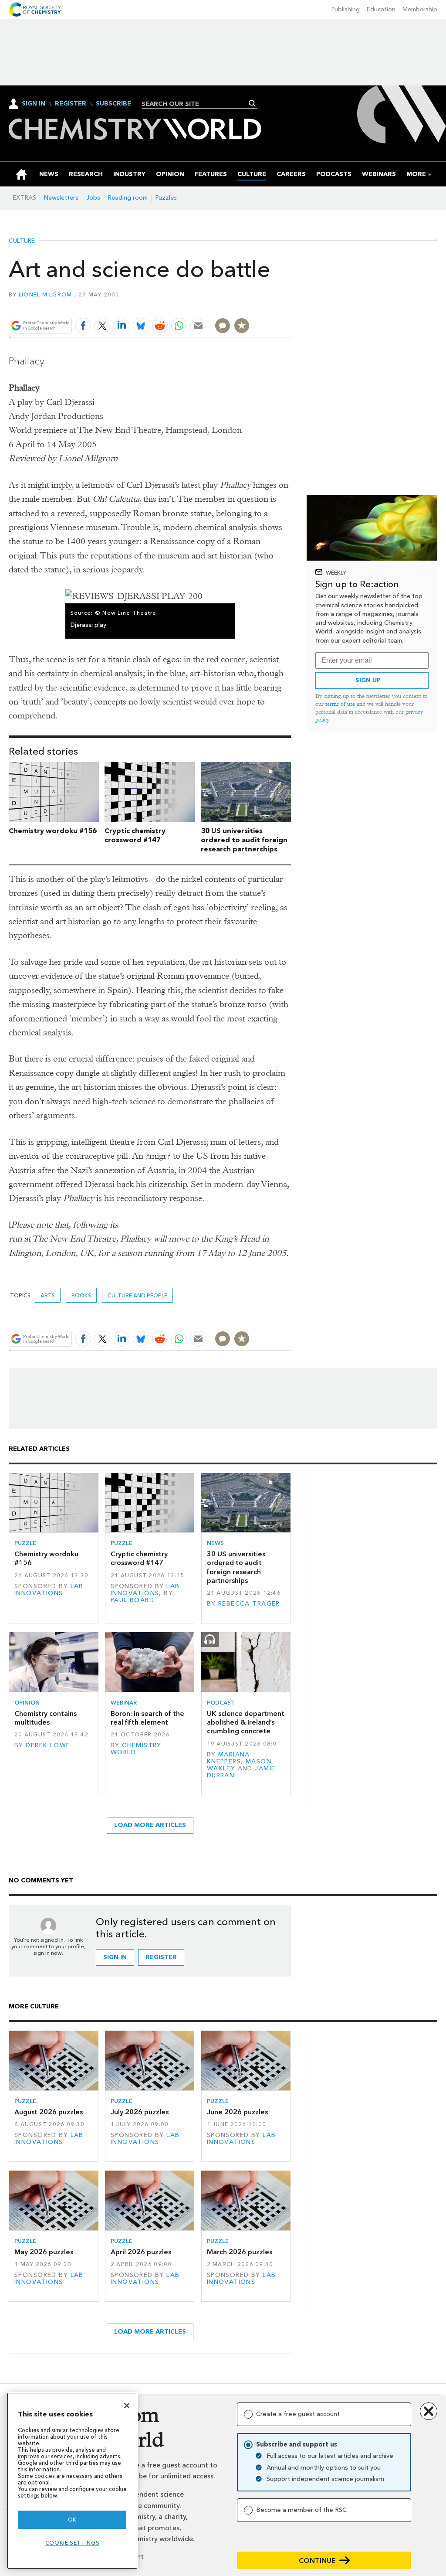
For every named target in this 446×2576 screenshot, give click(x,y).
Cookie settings (73, 2543)
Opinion (27, 1703)
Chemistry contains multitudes (46, 1718)
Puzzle (25, 1543)
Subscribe (113, 104)
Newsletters (61, 198)
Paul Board (132, 1600)
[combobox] (196, 104)
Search (252, 103)
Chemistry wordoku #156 (53, 831)
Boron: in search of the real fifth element (147, 1718)
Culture (22, 241)
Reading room (128, 198)
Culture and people (137, 1295)
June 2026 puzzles (237, 2112)
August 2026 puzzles (49, 2112)
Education (381, 9)
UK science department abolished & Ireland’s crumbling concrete (246, 1722)
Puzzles (166, 198)
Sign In (34, 104)
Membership (420, 9)
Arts (48, 1295)
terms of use (340, 704)
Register (71, 104)
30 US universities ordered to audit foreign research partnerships (244, 840)
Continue (317, 2561)
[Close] (127, 2406)
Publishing (346, 9)
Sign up (368, 680)
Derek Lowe (48, 1745)
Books (81, 1295)
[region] (72, 2481)
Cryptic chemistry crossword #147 (135, 835)
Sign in (115, 1957)
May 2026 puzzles (44, 2252)
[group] (416, 174)
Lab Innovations (49, 1590)
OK (72, 2520)
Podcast (221, 1703)
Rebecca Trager (249, 1604)
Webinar (124, 1703)
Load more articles (150, 1825)
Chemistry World (136, 1749)
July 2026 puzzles (140, 2112)
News (215, 1543)
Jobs (93, 198)
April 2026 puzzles (141, 2252)
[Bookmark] (242, 326)
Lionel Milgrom (46, 294)
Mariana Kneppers (228, 1758)
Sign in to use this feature (249, 305)
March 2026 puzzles (240, 2252)
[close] (290, 305)
